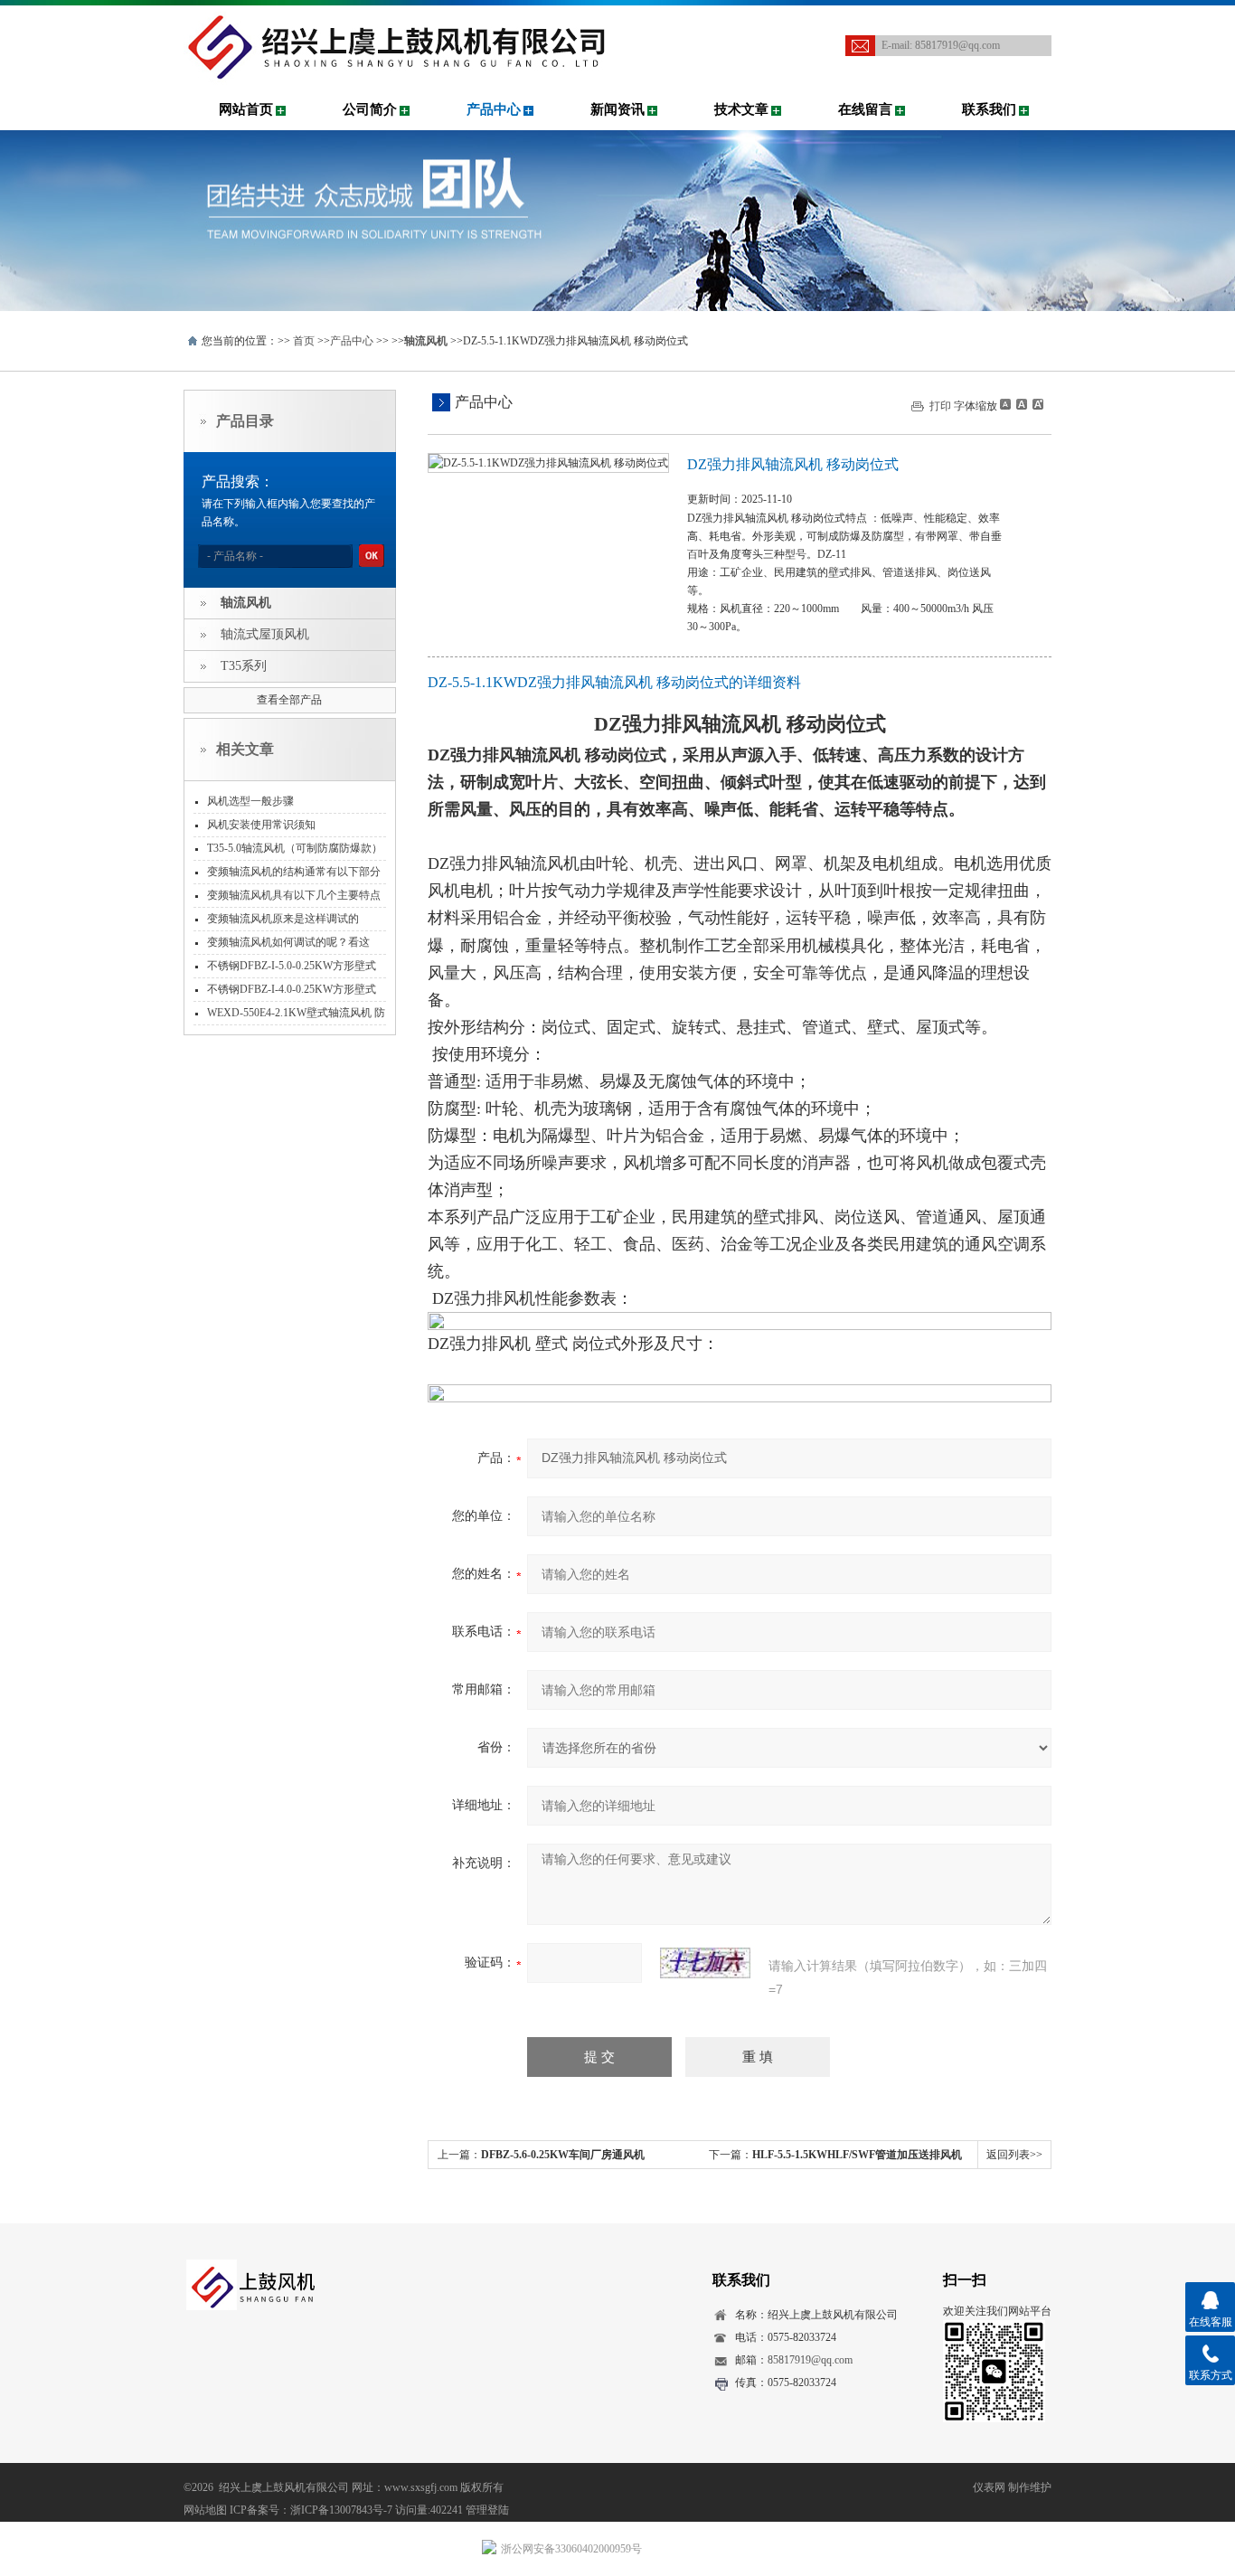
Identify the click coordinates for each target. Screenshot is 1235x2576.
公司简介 (370, 109)
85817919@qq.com (957, 45)
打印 (940, 406)
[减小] (1005, 404)
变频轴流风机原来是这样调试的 (283, 919)
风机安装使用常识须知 (261, 825)
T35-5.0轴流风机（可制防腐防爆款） (295, 848)
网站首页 (246, 109)
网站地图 (205, 2510)
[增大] (1036, 404)
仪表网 (989, 2487)
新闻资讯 (617, 109)
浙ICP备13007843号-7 (341, 2510)
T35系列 (244, 666)
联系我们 (989, 109)
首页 (304, 341)
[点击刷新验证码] (705, 1963)
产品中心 (494, 109)
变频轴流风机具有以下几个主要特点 (294, 895)
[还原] (1021, 404)
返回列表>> (1014, 2155)
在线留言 (865, 109)
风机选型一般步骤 (250, 801)
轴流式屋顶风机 (265, 634)
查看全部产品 (289, 700)
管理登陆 (487, 2510)
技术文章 (741, 109)
